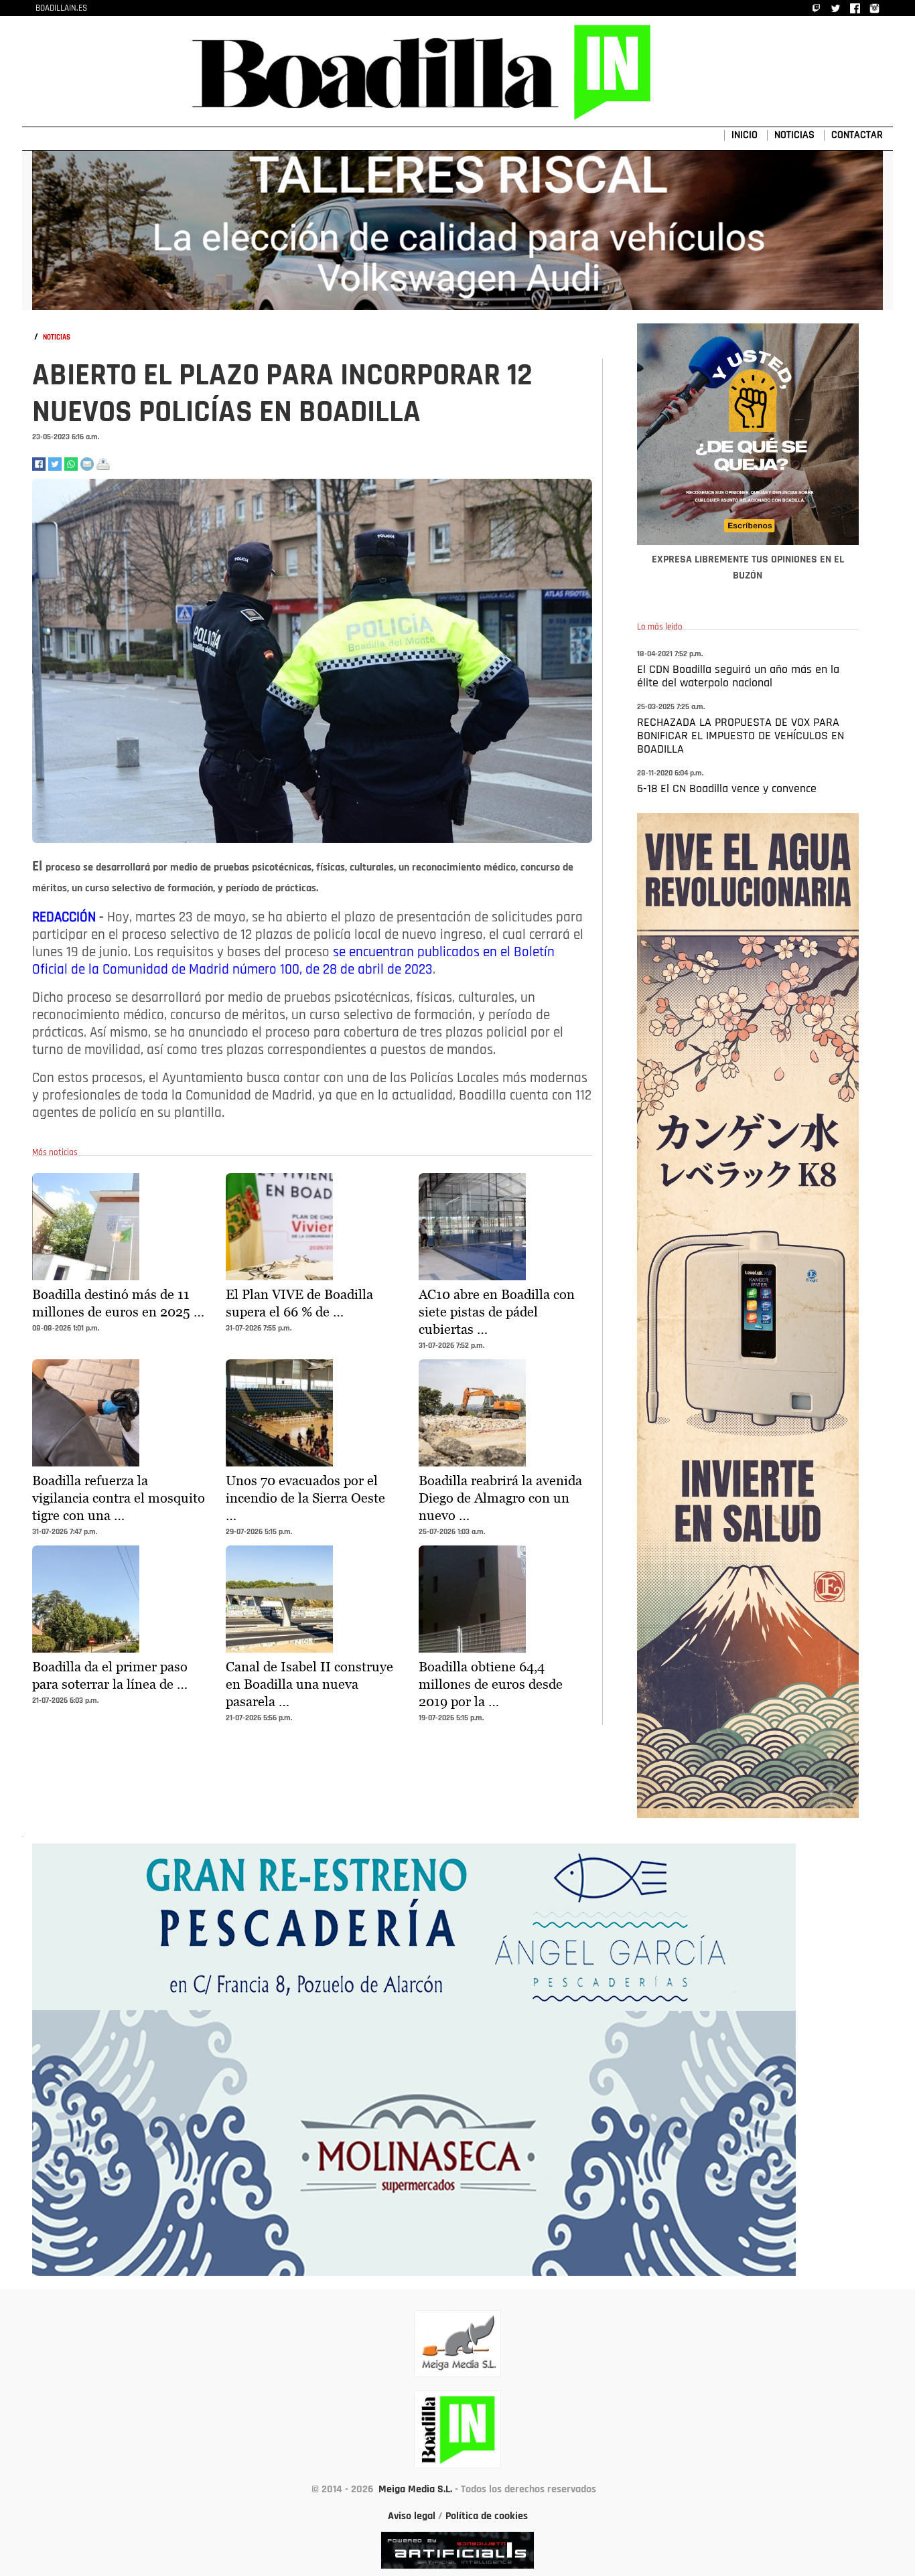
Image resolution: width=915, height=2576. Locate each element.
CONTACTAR (857, 135)
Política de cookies (487, 2516)
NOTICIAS (794, 135)
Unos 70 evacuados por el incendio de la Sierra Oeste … (305, 1498)
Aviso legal (412, 2516)
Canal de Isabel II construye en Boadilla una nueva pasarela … (309, 1684)
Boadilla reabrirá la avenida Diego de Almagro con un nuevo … (500, 1498)
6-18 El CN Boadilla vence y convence (727, 789)
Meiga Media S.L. (415, 2490)
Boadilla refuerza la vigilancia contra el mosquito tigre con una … (119, 1498)
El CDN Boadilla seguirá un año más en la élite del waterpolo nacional (738, 677)
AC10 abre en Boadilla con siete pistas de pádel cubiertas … (497, 1312)
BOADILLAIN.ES (61, 8)
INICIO (745, 135)
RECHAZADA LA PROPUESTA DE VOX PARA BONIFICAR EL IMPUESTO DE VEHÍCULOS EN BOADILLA (741, 737)
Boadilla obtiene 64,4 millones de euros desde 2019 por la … (491, 1684)
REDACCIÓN (66, 918)
